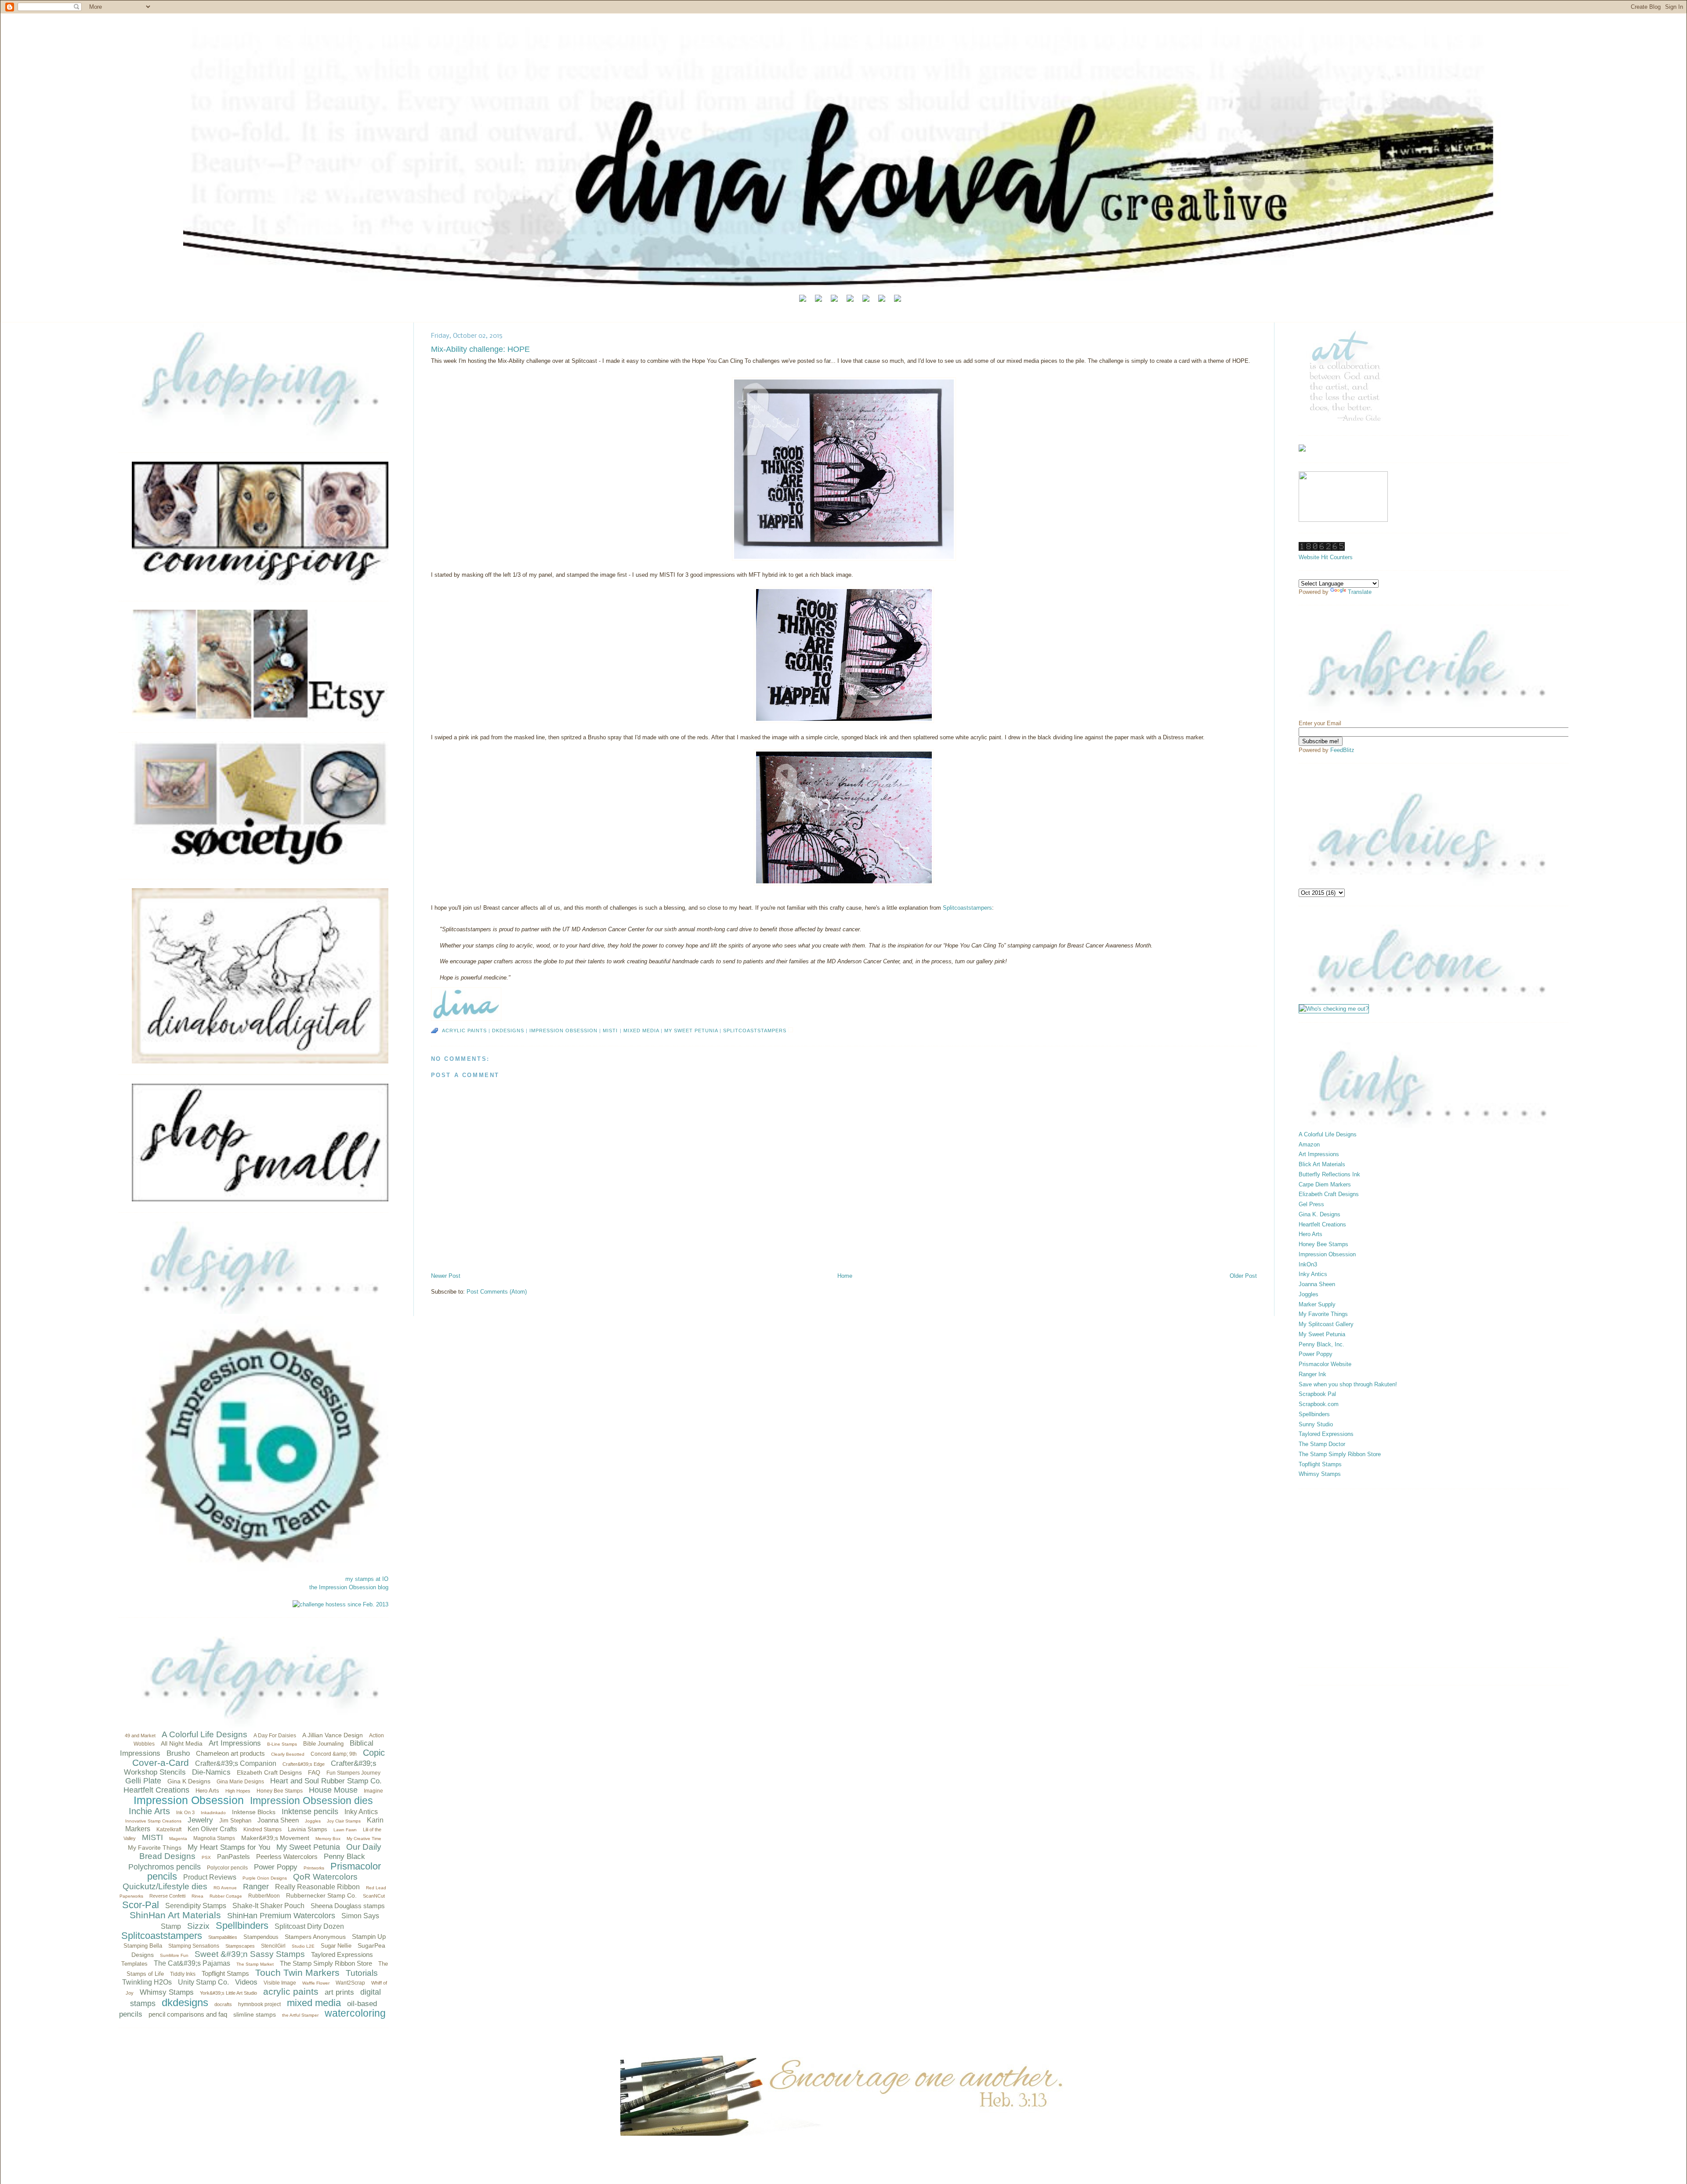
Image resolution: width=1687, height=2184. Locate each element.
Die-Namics (211, 1772)
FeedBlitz (1342, 750)
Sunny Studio (1316, 1424)
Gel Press (1311, 1204)
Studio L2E (303, 1946)
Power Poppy (276, 1867)
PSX (206, 1857)
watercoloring (355, 2013)
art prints (339, 1992)
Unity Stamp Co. (203, 1982)
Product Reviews (210, 1877)
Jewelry (200, 1820)
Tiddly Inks (183, 1974)
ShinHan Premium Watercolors (281, 1916)
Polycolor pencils (227, 1868)
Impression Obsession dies (311, 1801)
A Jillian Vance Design (333, 1735)
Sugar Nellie (336, 1946)
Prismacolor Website (1325, 1364)
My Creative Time (364, 1839)
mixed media (314, 2003)
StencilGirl (273, 1946)
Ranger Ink (1312, 1374)
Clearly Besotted (288, 1754)
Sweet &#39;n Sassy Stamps (250, 1954)
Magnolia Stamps (214, 1838)
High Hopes (238, 1791)
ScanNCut (374, 1896)
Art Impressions (235, 1743)
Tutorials (362, 1973)
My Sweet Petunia (308, 1847)
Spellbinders (242, 1925)
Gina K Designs (189, 1781)
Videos (246, 1982)
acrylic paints (291, 1991)
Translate (1360, 592)
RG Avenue (225, 1888)
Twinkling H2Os (147, 1982)
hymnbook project (259, 2004)
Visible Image (280, 1983)
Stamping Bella (143, 1946)
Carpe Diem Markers (1325, 1184)
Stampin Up (369, 1936)
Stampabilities (223, 1937)
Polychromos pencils (165, 1867)
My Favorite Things (155, 1848)
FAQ (314, 1772)
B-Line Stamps (282, 1744)
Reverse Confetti (167, 1896)
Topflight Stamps (225, 1973)
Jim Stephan (235, 1821)
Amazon (1309, 1144)
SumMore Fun (174, 1955)
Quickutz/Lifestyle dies (165, 1886)
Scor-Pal (141, 1905)
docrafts (223, 2004)
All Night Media (182, 1743)
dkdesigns (185, 2002)
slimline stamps (255, 2014)
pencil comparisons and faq (188, 2014)
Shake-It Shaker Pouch (268, 1906)
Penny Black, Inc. (1321, 1344)
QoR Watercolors (325, 1877)
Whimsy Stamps (167, 1992)
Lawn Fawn (345, 1830)
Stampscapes (240, 1946)
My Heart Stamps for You (229, 1847)
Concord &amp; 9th (334, 1754)
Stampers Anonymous (315, 1937)
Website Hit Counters (1326, 557)
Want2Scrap (350, 1983)
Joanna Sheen (278, 1820)
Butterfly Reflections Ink (1329, 1174)
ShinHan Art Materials (175, 1915)
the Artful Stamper (300, 2015)
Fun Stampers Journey (353, 1773)
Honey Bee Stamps (280, 1791)
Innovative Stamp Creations (153, 1821)
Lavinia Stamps (308, 1829)
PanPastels (234, 1857)
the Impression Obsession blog (349, 1587)
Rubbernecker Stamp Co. (321, 1895)
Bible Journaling (323, 1744)
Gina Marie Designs (240, 1782)
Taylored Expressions (342, 1954)
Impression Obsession (189, 1800)
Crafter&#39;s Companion (236, 1763)
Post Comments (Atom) (497, 1292)
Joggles (313, 1821)
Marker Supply (1317, 1304)
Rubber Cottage (226, 1896)
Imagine (373, 1791)
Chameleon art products (230, 1753)
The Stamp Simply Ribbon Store (326, 1963)
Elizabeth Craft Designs (269, 1772)
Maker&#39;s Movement (275, 1838)
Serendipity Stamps (196, 1906)
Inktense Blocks (254, 1812)
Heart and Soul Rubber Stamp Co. (326, 1781)
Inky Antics (361, 1812)
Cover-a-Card (161, 1763)
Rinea (197, 1896)
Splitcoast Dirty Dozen (309, 1926)
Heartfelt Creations (156, 1790)
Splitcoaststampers (162, 1936)
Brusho (178, 1753)
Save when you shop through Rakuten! (1348, 1384)
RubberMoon (264, 1896)
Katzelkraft (169, 1830)
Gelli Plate (143, 1781)
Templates (134, 1964)
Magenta (178, 1839)
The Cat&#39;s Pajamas (192, 1963)
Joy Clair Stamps (344, 1821)
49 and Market (140, 1736)
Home (845, 1276)
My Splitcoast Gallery (1326, 1324)
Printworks (314, 1868)
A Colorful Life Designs (205, 1734)
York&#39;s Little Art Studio (228, 1993)
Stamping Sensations (194, 1946)
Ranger (256, 1887)
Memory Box (328, 1839)
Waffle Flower (316, 1983)
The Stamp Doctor (1322, 1444)
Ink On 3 (185, 1812)
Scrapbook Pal (1317, 1394)
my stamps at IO (367, 1579)
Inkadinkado (213, 1813)
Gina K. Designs (1320, 1214)
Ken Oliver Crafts (212, 1829)
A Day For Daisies (275, 1736)
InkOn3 (1308, 1264)
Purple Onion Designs (265, 1878)
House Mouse (333, 1790)
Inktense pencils (310, 1812)
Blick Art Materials (1322, 1164)
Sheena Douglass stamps (348, 1906)
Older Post (1243, 1276)
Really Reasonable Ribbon (317, 1887)
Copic (374, 1753)
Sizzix (198, 1926)
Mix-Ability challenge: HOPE (480, 349)
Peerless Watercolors (287, 1857)
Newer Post (446, 1276)
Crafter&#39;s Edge (304, 1764)
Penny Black (344, 1857)
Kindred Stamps (262, 1830)
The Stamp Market (255, 1964)
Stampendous (261, 1937)
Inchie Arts (149, 1811)
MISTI (152, 1837)
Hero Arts (207, 1791)
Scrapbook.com (1319, 1404)
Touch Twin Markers (297, 1972)
